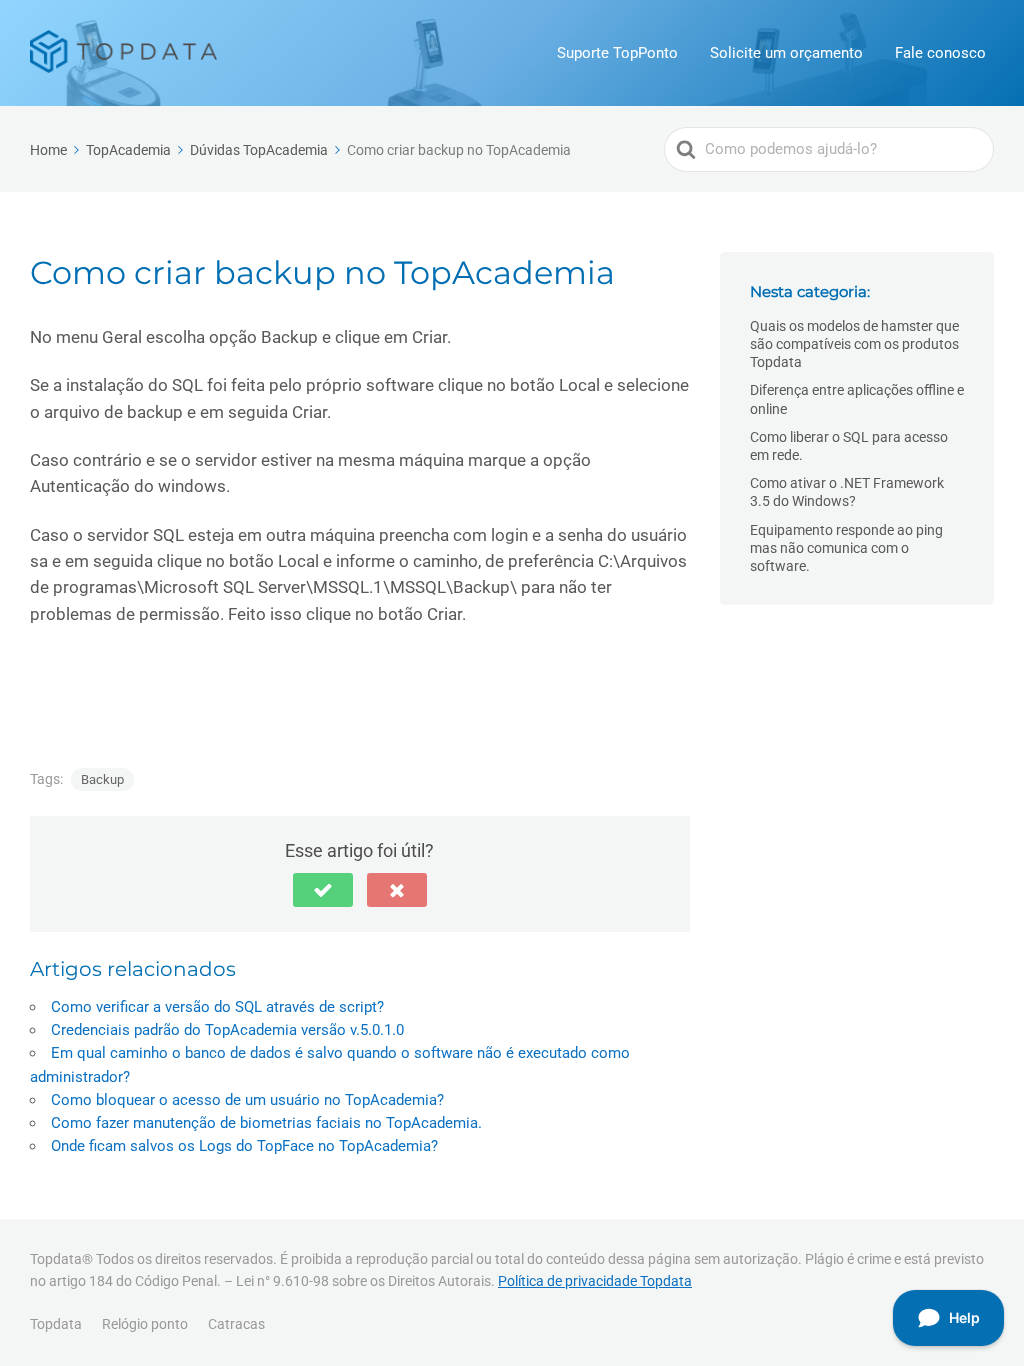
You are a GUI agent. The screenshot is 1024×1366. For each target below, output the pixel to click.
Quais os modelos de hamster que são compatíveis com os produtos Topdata (854, 344)
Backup (102, 779)
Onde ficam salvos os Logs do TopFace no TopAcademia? (244, 1146)
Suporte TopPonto (617, 53)
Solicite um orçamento (786, 53)
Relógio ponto (145, 1324)
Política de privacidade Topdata (595, 1281)
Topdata (56, 1324)
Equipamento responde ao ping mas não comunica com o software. (846, 548)
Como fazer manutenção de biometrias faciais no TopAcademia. (266, 1123)
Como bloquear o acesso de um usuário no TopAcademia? (247, 1100)
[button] (323, 890)
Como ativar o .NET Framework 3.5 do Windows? (847, 492)
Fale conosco (940, 53)
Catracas (236, 1324)
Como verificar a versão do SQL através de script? (217, 1007)
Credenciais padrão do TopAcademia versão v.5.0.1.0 (227, 1030)
